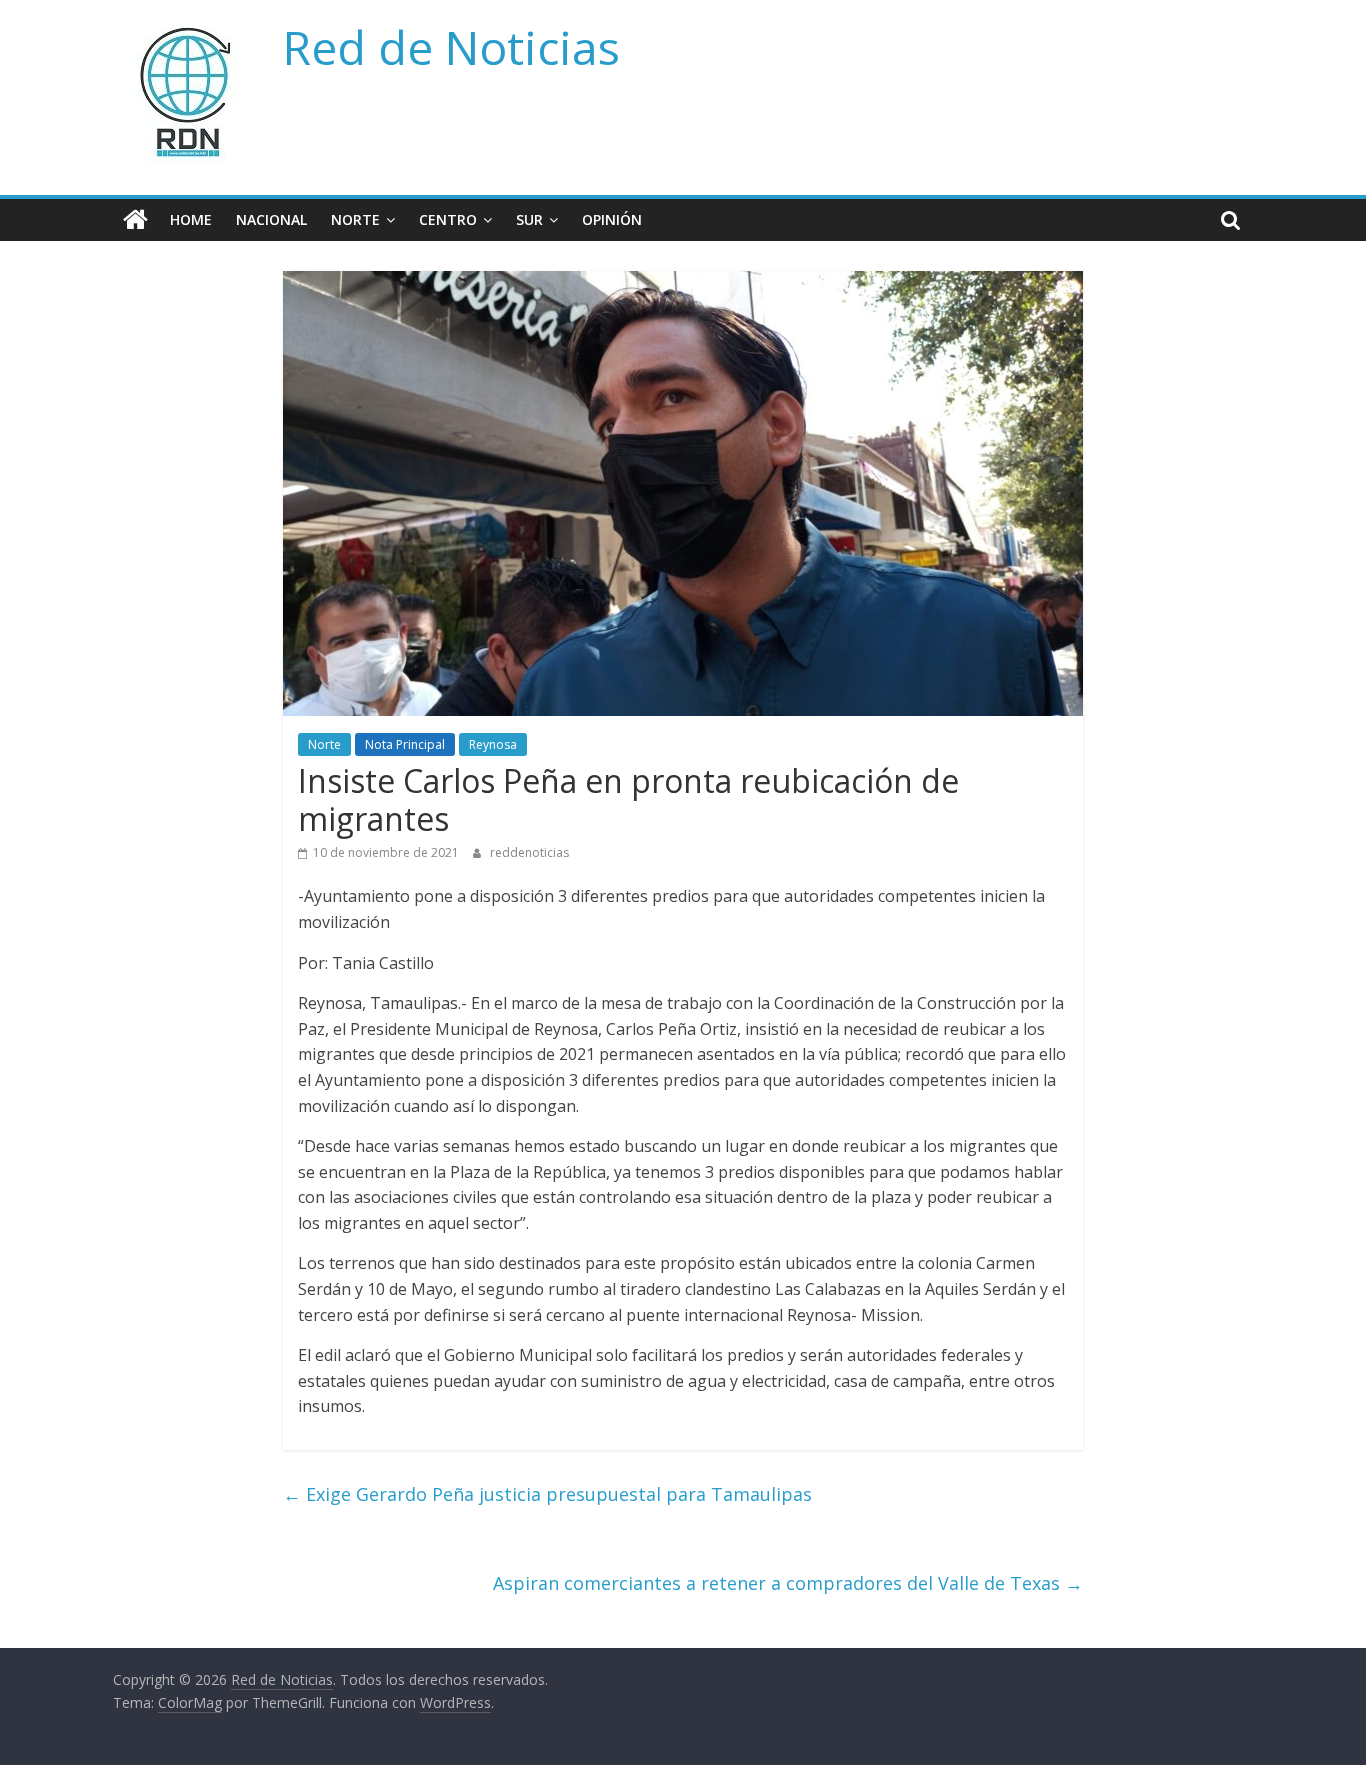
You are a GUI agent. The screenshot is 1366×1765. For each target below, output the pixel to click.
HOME (191, 219)
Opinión (612, 219)
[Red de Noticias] (135, 220)
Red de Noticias (451, 47)
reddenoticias (529, 852)
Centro (448, 219)
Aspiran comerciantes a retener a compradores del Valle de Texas (788, 1583)
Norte (355, 219)
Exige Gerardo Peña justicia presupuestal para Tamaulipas (547, 1494)
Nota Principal (405, 744)
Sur (529, 219)
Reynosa (493, 744)
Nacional (271, 219)
